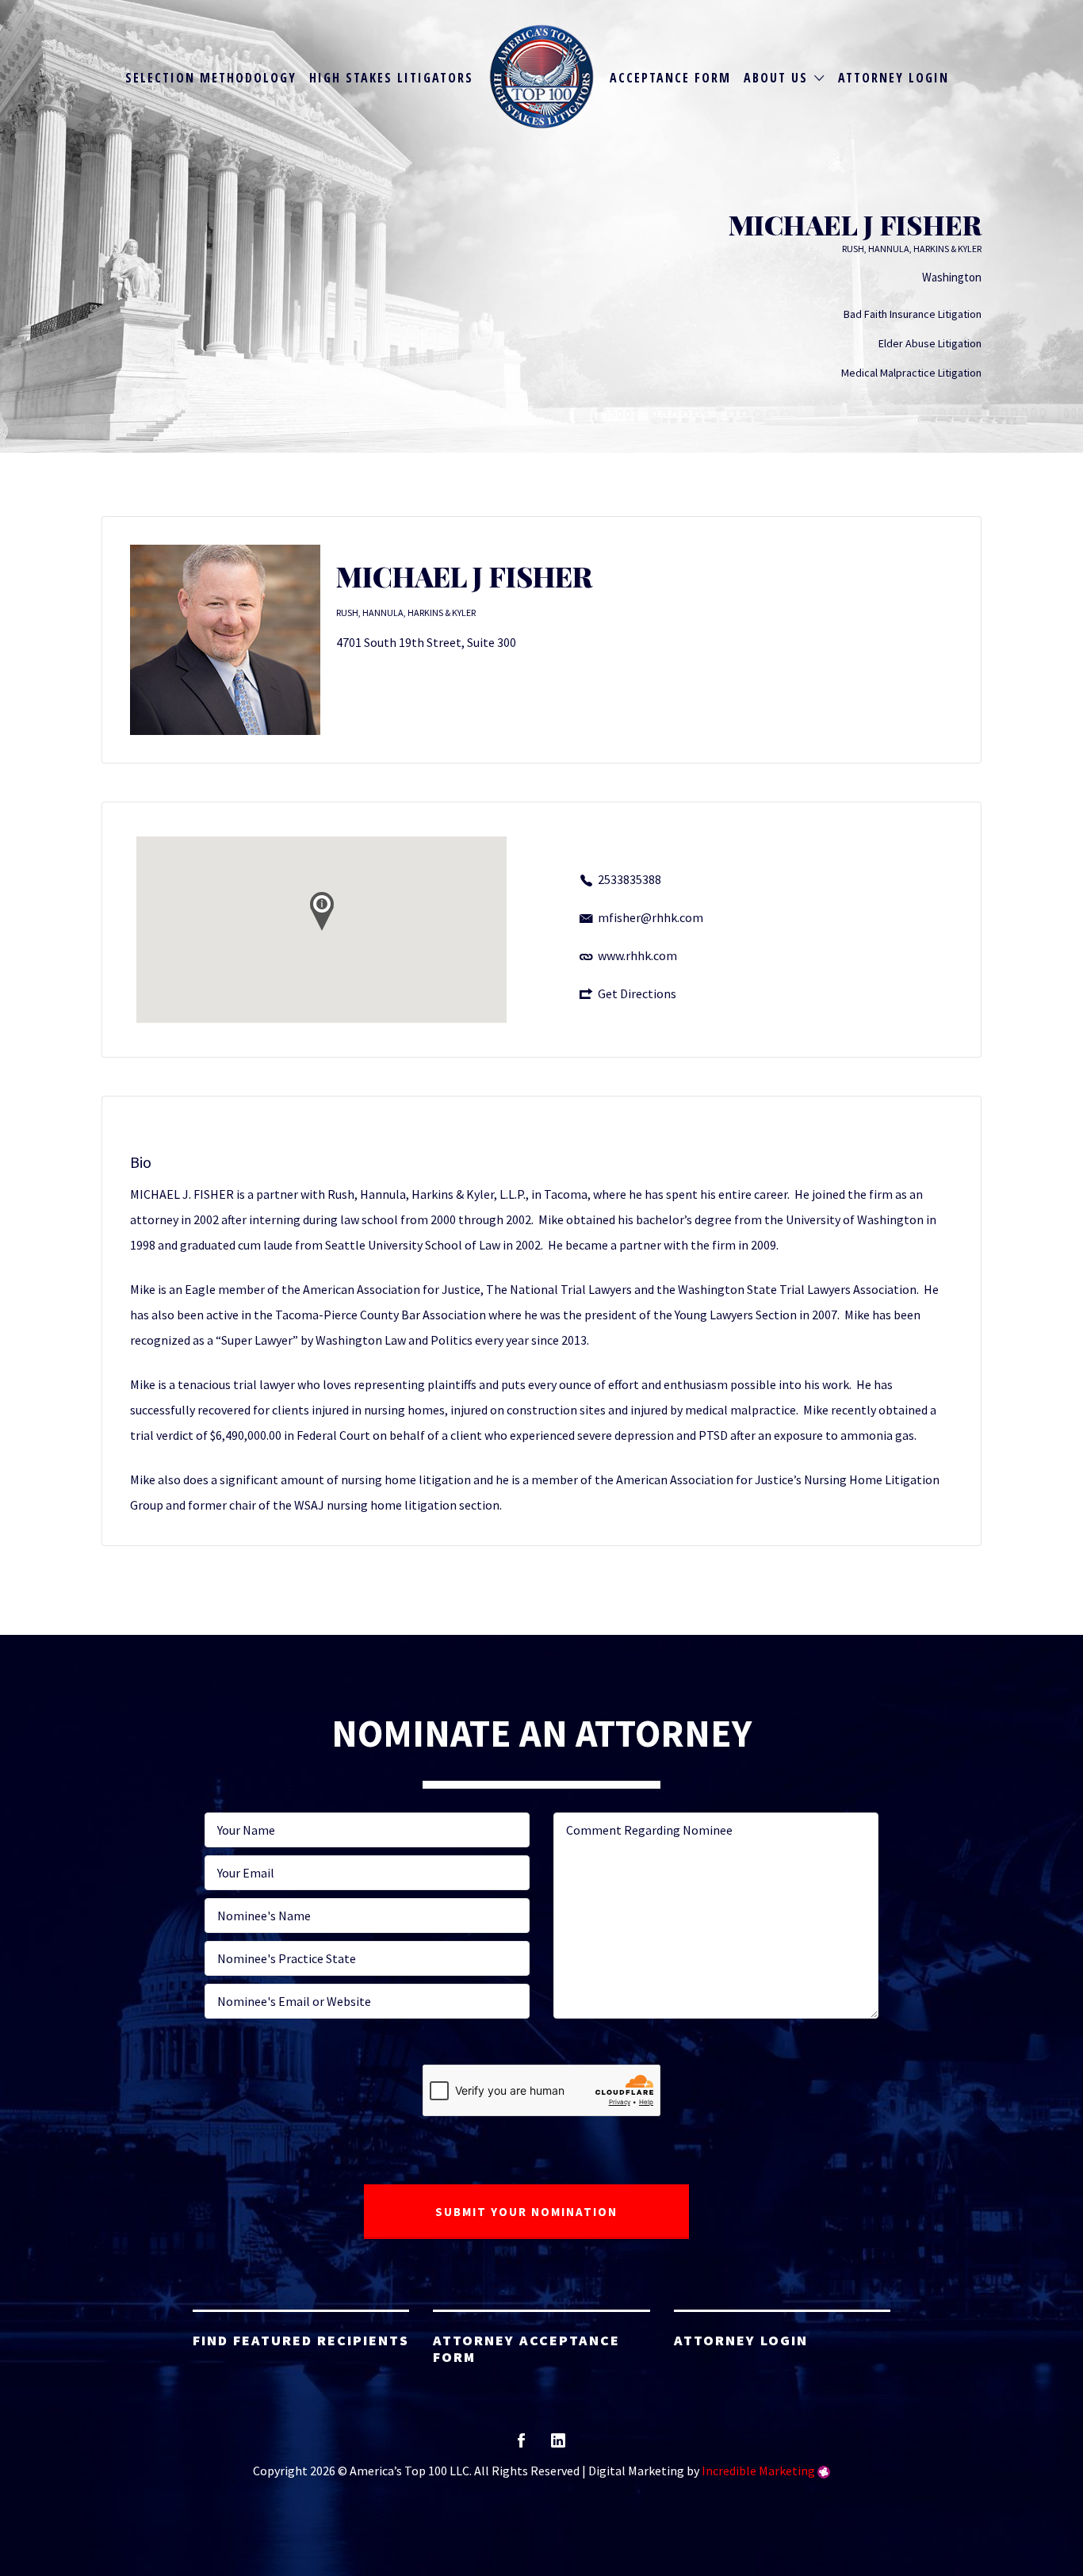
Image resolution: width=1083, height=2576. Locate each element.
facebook (521, 2446)
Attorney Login (894, 78)
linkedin (558, 2446)
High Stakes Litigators (391, 78)
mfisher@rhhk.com (651, 917)
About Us (776, 78)
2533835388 (630, 879)
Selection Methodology (211, 78)
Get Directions (637, 993)
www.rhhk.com (637, 955)
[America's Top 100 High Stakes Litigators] (542, 77)
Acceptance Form (670, 78)
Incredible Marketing (758, 2471)
